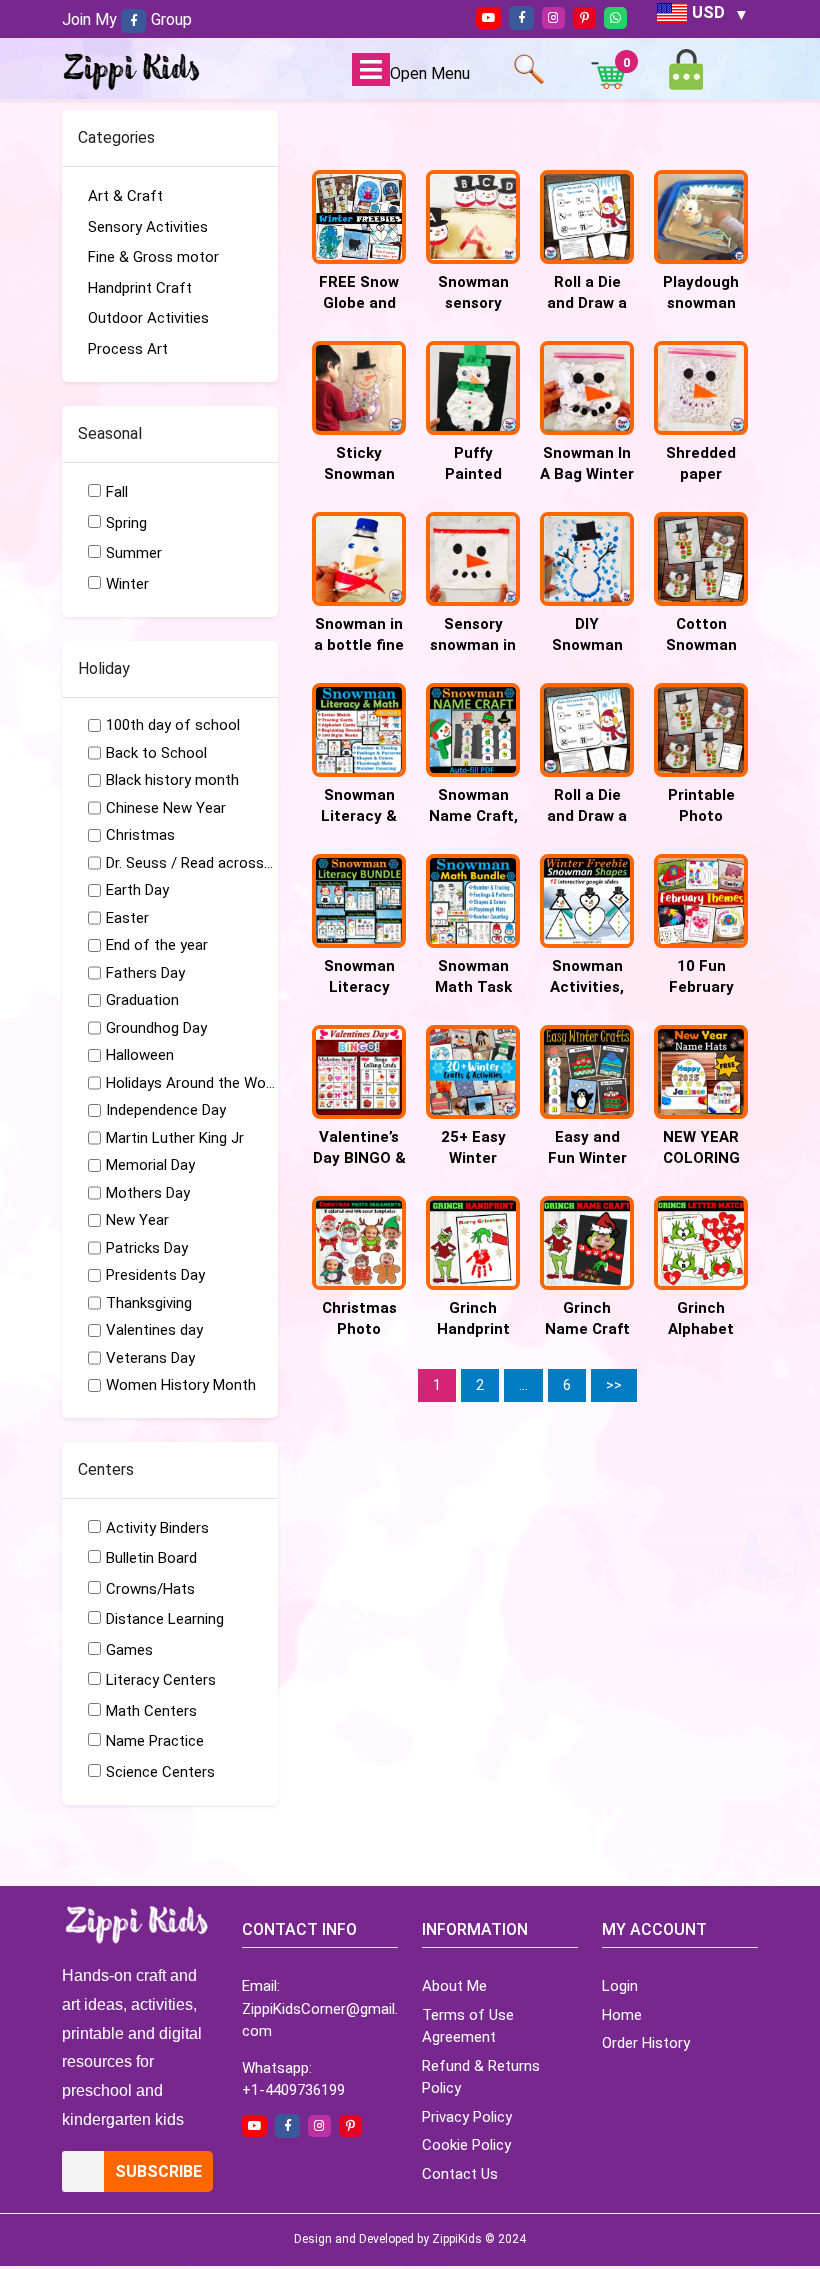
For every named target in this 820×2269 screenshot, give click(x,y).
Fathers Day (145, 973)
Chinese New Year (166, 808)
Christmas (140, 835)
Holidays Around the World (191, 1083)
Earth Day (137, 890)
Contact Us (460, 2174)
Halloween (140, 1055)
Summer (134, 553)
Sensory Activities (148, 227)
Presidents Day (155, 1275)
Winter (127, 584)
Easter (127, 918)
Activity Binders (157, 1528)
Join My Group (127, 19)
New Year (137, 1220)
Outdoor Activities (148, 318)
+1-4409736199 (293, 2090)
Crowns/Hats (150, 1589)
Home (622, 2015)
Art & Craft (125, 196)
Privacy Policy (467, 2117)
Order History (646, 2043)
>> (614, 1385)
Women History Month (181, 1385)
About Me (454, 1986)
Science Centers (160, 1772)
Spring (126, 523)
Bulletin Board (151, 1558)
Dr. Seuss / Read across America (191, 863)
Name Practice (155, 1741)
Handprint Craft (140, 288)
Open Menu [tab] (430, 73)
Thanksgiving (149, 1303)
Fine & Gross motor (153, 257)
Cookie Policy (466, 2145)
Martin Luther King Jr (175, 1138)
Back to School (156, 753)
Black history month (172, 780)
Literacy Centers (161, 1680)
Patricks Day (147, 1248)
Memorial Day (150, 1165)
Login (620, 1986)
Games (129, 1650)
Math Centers (151, 1711)
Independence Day (166, 1110)
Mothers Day (148, 1193)
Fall (117, 492)
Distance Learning (165, 1619)
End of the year (157, 945)
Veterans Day (150, 1358)
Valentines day (154, 1330)
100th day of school (173, 725)
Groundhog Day (156, 1028)
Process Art (128, 349)
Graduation (142, 1000)
